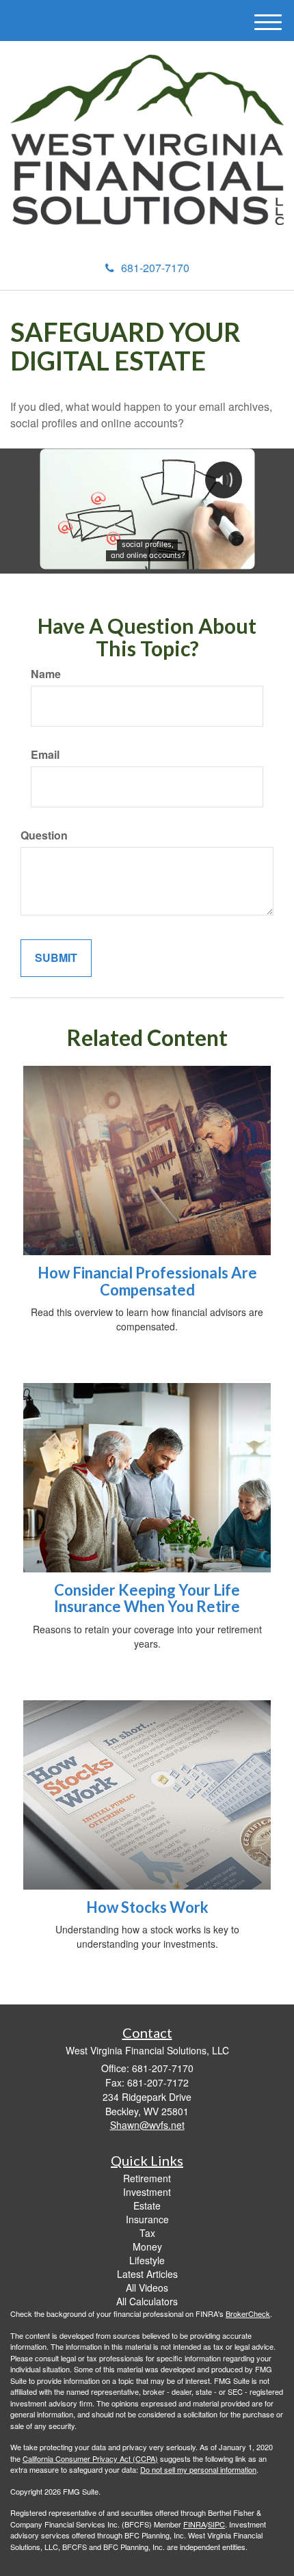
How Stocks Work (147, 1907)
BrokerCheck (248, 2313)
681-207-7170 (155, 268)
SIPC (216, 2524)
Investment (147, 2192)
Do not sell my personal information (198, 2469)
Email (45, 755)
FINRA (195, 2524)
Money (147, 2246)
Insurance (147, 2219)
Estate (147, 2205)
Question (44, 835)
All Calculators (147, 2301)
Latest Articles (147, 2274)
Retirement (147, 2178)
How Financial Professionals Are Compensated (147, 1281)
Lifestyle (147, 2260)
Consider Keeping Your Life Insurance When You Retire (147, 1598)
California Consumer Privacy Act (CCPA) (90, 2458)
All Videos (147, 2287)
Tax (147, 2233)
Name (46, 674)
